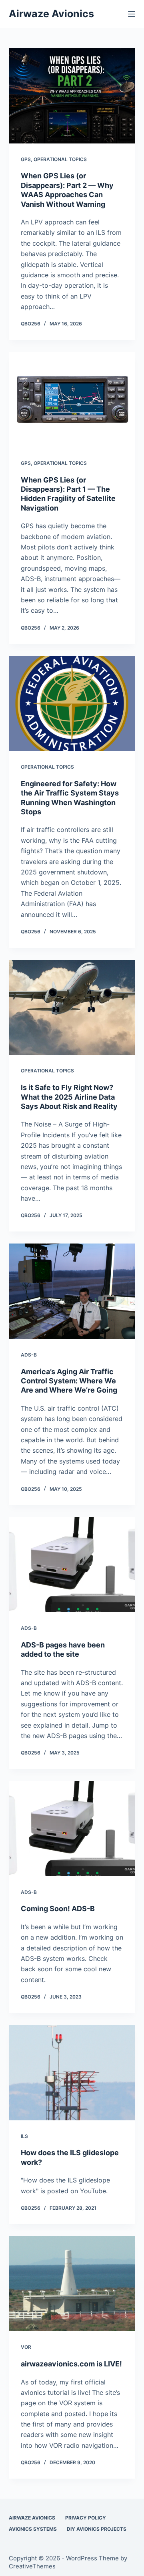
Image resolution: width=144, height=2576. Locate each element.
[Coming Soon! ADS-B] (72, 1829)
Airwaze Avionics (51, 14)
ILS (24, 2136)
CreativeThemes (32, 2566)
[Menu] (132, 14)
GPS (26, 159)
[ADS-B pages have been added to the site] (72, 1565)
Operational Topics (60, 159)
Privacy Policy (86, 2518)
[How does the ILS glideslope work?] (72, 2073)
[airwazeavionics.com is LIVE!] (72, 2284)
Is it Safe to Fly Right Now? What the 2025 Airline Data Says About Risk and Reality (69, 1097)
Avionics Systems (33, 2529)
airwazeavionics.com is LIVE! (71, 2364)
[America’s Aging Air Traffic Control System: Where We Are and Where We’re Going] (72, 1291)
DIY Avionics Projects (97, 2529)
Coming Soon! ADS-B (58, 1909)
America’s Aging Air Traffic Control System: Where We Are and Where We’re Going (69, 1381)
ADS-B (29, 1355)
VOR (26, 2347)
